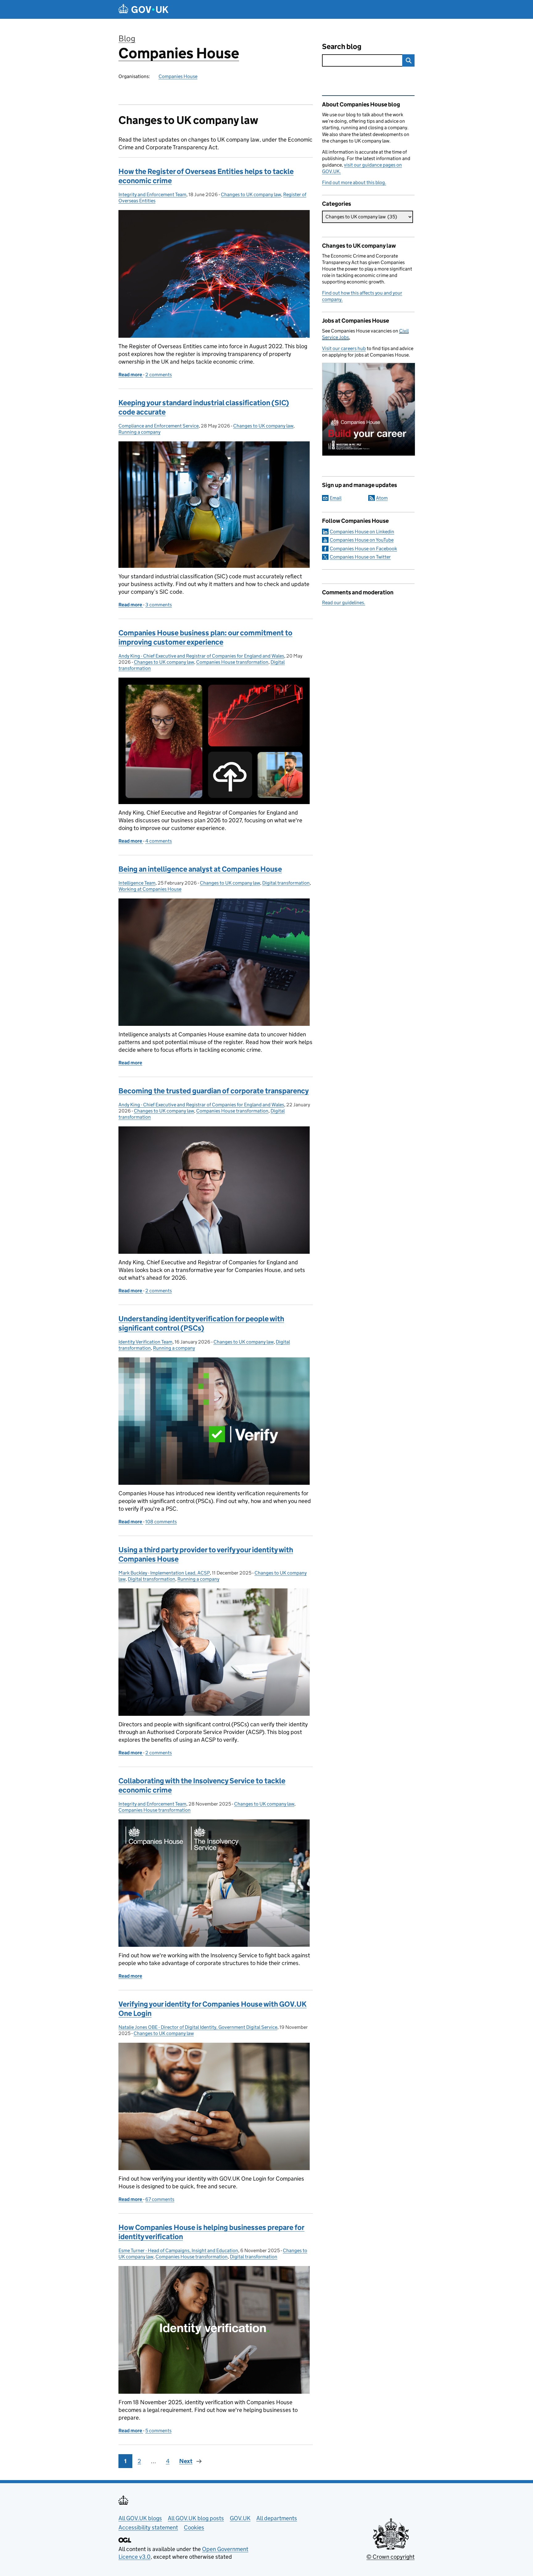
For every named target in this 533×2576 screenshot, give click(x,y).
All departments (277, 2518)
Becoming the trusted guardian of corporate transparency (214, 1091)
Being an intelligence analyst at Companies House (200, 869)
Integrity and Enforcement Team (152, 194)
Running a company (139, 432)
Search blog (342, 46)
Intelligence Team (137, 883)
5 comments (158, 2431)
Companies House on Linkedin (362, 532)
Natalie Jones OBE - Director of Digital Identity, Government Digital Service (198, 2027)
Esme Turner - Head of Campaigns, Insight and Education (178, 2250)
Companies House (179, 53)
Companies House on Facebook (363, 549)
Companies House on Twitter (360, 557)
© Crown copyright (390, 2557)
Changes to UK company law (251, 194)
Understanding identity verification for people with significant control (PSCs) (201, 1323)
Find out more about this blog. (354, 182)
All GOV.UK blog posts (196, 2518)
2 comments (159, 375)
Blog (127, 38)
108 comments (161, 1522)
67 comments (160, 2199)
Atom (382, 498)
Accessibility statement (148, 2527)
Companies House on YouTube (362, 540)
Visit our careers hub (344, 348)
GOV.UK (240, 2518)
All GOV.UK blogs (140, 2518)
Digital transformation (286, 883)
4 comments (159, 841)
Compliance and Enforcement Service (159, 426)
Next (186, 2461)
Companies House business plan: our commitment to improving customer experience (205, 637)
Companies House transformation (232, 662)
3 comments (159, 605)
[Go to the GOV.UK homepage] (143, 9)
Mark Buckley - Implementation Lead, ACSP (164, 1573)
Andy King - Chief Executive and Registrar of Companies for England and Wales (201, 656)
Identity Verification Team (145, 1342)
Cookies (194, 2527)
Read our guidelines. (344, 603)
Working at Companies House (150, 889)
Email (336, 498)
